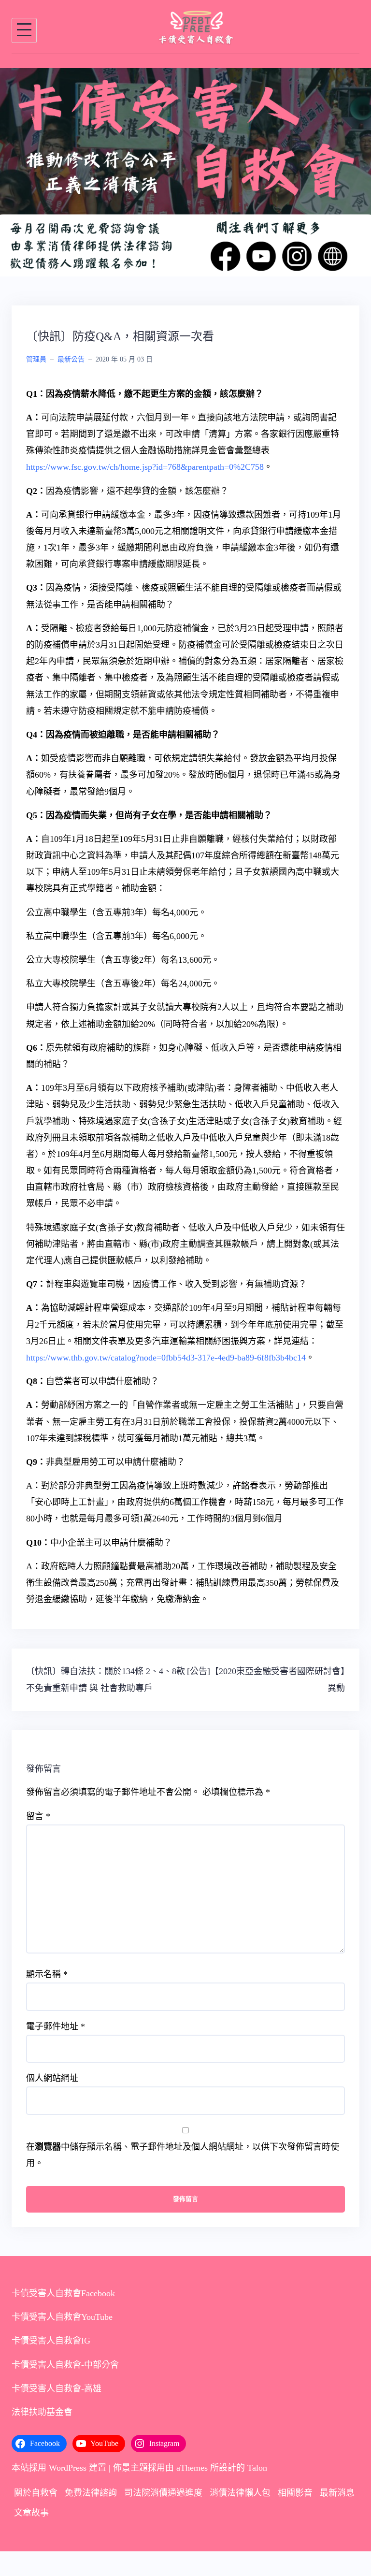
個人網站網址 (52, 2083)
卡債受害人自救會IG (51, 2345)
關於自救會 (36, 2498)
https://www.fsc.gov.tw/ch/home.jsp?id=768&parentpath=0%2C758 (145, 472)
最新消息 (337, 2498)
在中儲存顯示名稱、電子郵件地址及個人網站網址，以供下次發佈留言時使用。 (183, 2160)
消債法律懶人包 (240, 2498)
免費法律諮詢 (91, 2498)
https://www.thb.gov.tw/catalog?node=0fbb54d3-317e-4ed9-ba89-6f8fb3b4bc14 (166, 1362)
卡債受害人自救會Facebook (63, 2298)
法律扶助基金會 (42, 2417)
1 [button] (174, 264)
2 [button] (185, 264)
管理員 (36, 364)
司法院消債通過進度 (163, 2498)
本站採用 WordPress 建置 (59, 2473)
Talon (257, 2473)
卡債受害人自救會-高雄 (57, 2393)
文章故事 (31, 2517)
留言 (38, 1821)
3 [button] (197, 264)
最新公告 (71, 364)
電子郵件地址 (56, 2031)
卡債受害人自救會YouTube (62, 2322)
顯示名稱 (47, 1979)
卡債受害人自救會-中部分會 (65, 2369)
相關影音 (295, 2498)
